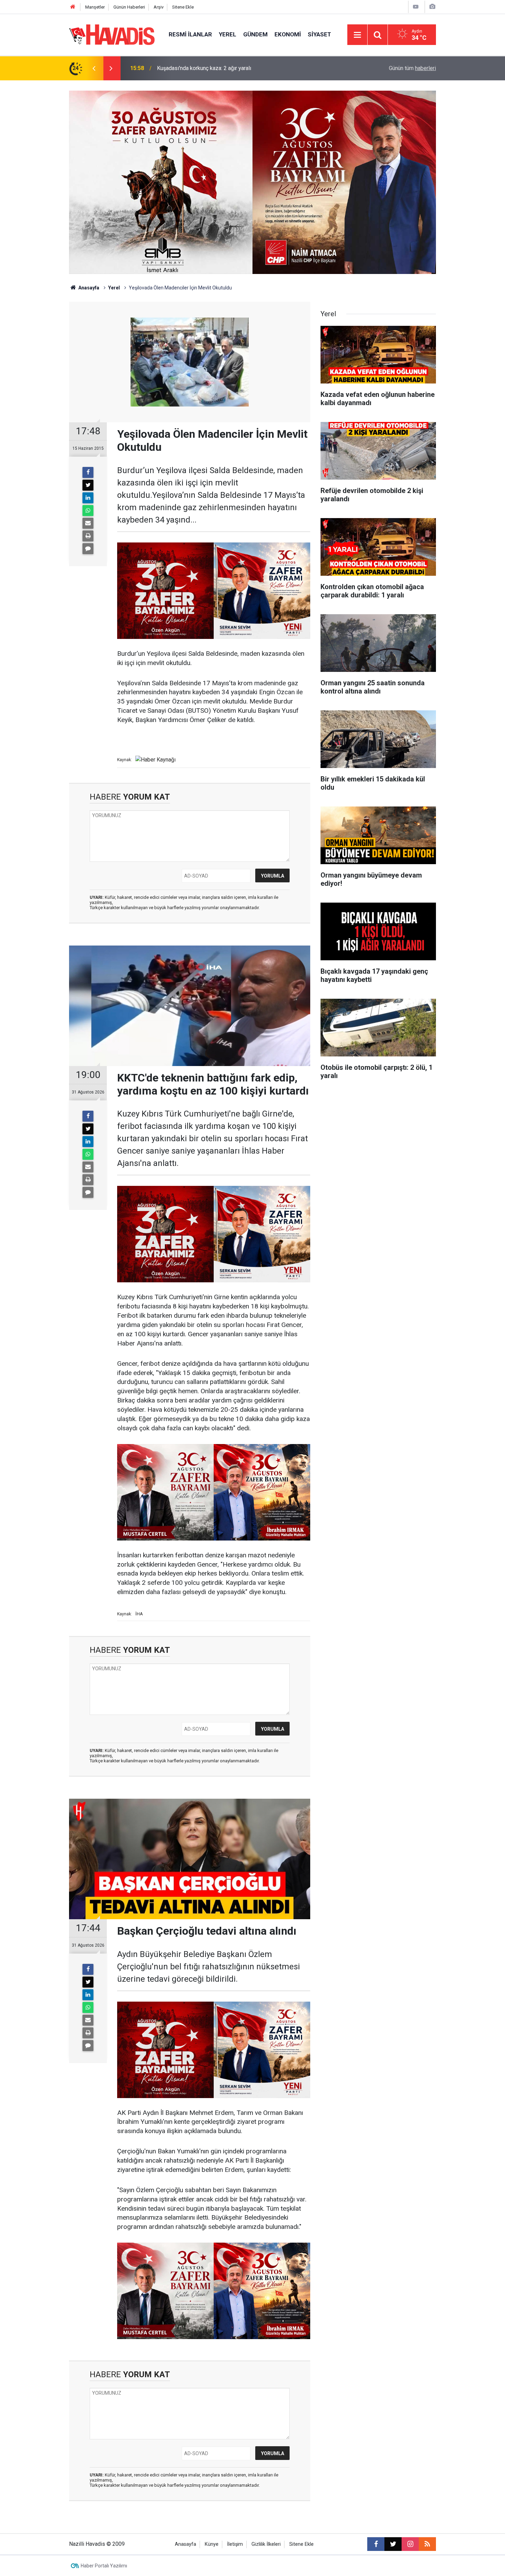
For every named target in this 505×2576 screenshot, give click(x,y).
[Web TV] (416, 7)
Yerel (228, 34)
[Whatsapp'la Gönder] (88, 511)
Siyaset (319, 34)
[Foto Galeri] (432, 7)
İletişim (235, 2544)
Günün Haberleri (129, 7)
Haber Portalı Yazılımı (104, 2566)
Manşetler (95, 7)
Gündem (255, 34)
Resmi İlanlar (190, 34)
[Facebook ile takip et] (376, 2544)
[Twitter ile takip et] (393, 2544)
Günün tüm (412, 68)
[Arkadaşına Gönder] (88, 523)
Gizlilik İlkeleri (266, 2544)
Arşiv (159, 7)
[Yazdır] (88, 536)
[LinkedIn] (88, 498)
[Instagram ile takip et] (410, 2544)
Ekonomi (288, 34)
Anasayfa (88, 288)
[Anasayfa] (73, 7)
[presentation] (94, 68)
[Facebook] (88, 472)
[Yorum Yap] (88, 549)
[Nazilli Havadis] (112, 34)
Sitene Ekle (183, 7)
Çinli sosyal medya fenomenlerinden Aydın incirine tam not (227, 68)
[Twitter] (88, 485)
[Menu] (357, 35)
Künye (212, 2544)
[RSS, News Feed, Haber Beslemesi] (427, 2544)
